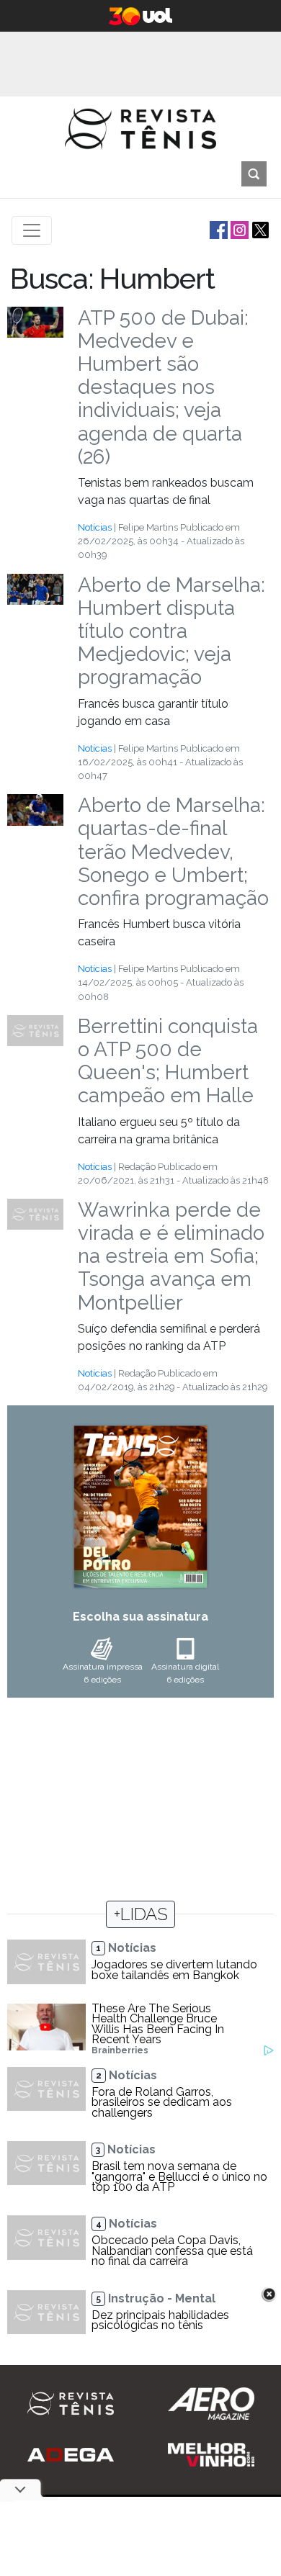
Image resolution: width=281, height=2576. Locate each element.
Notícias (95, 527)
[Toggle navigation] (32, 230)
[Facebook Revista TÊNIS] (217, 229)
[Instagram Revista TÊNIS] (238, 229)
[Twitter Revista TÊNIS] (259, 229)
